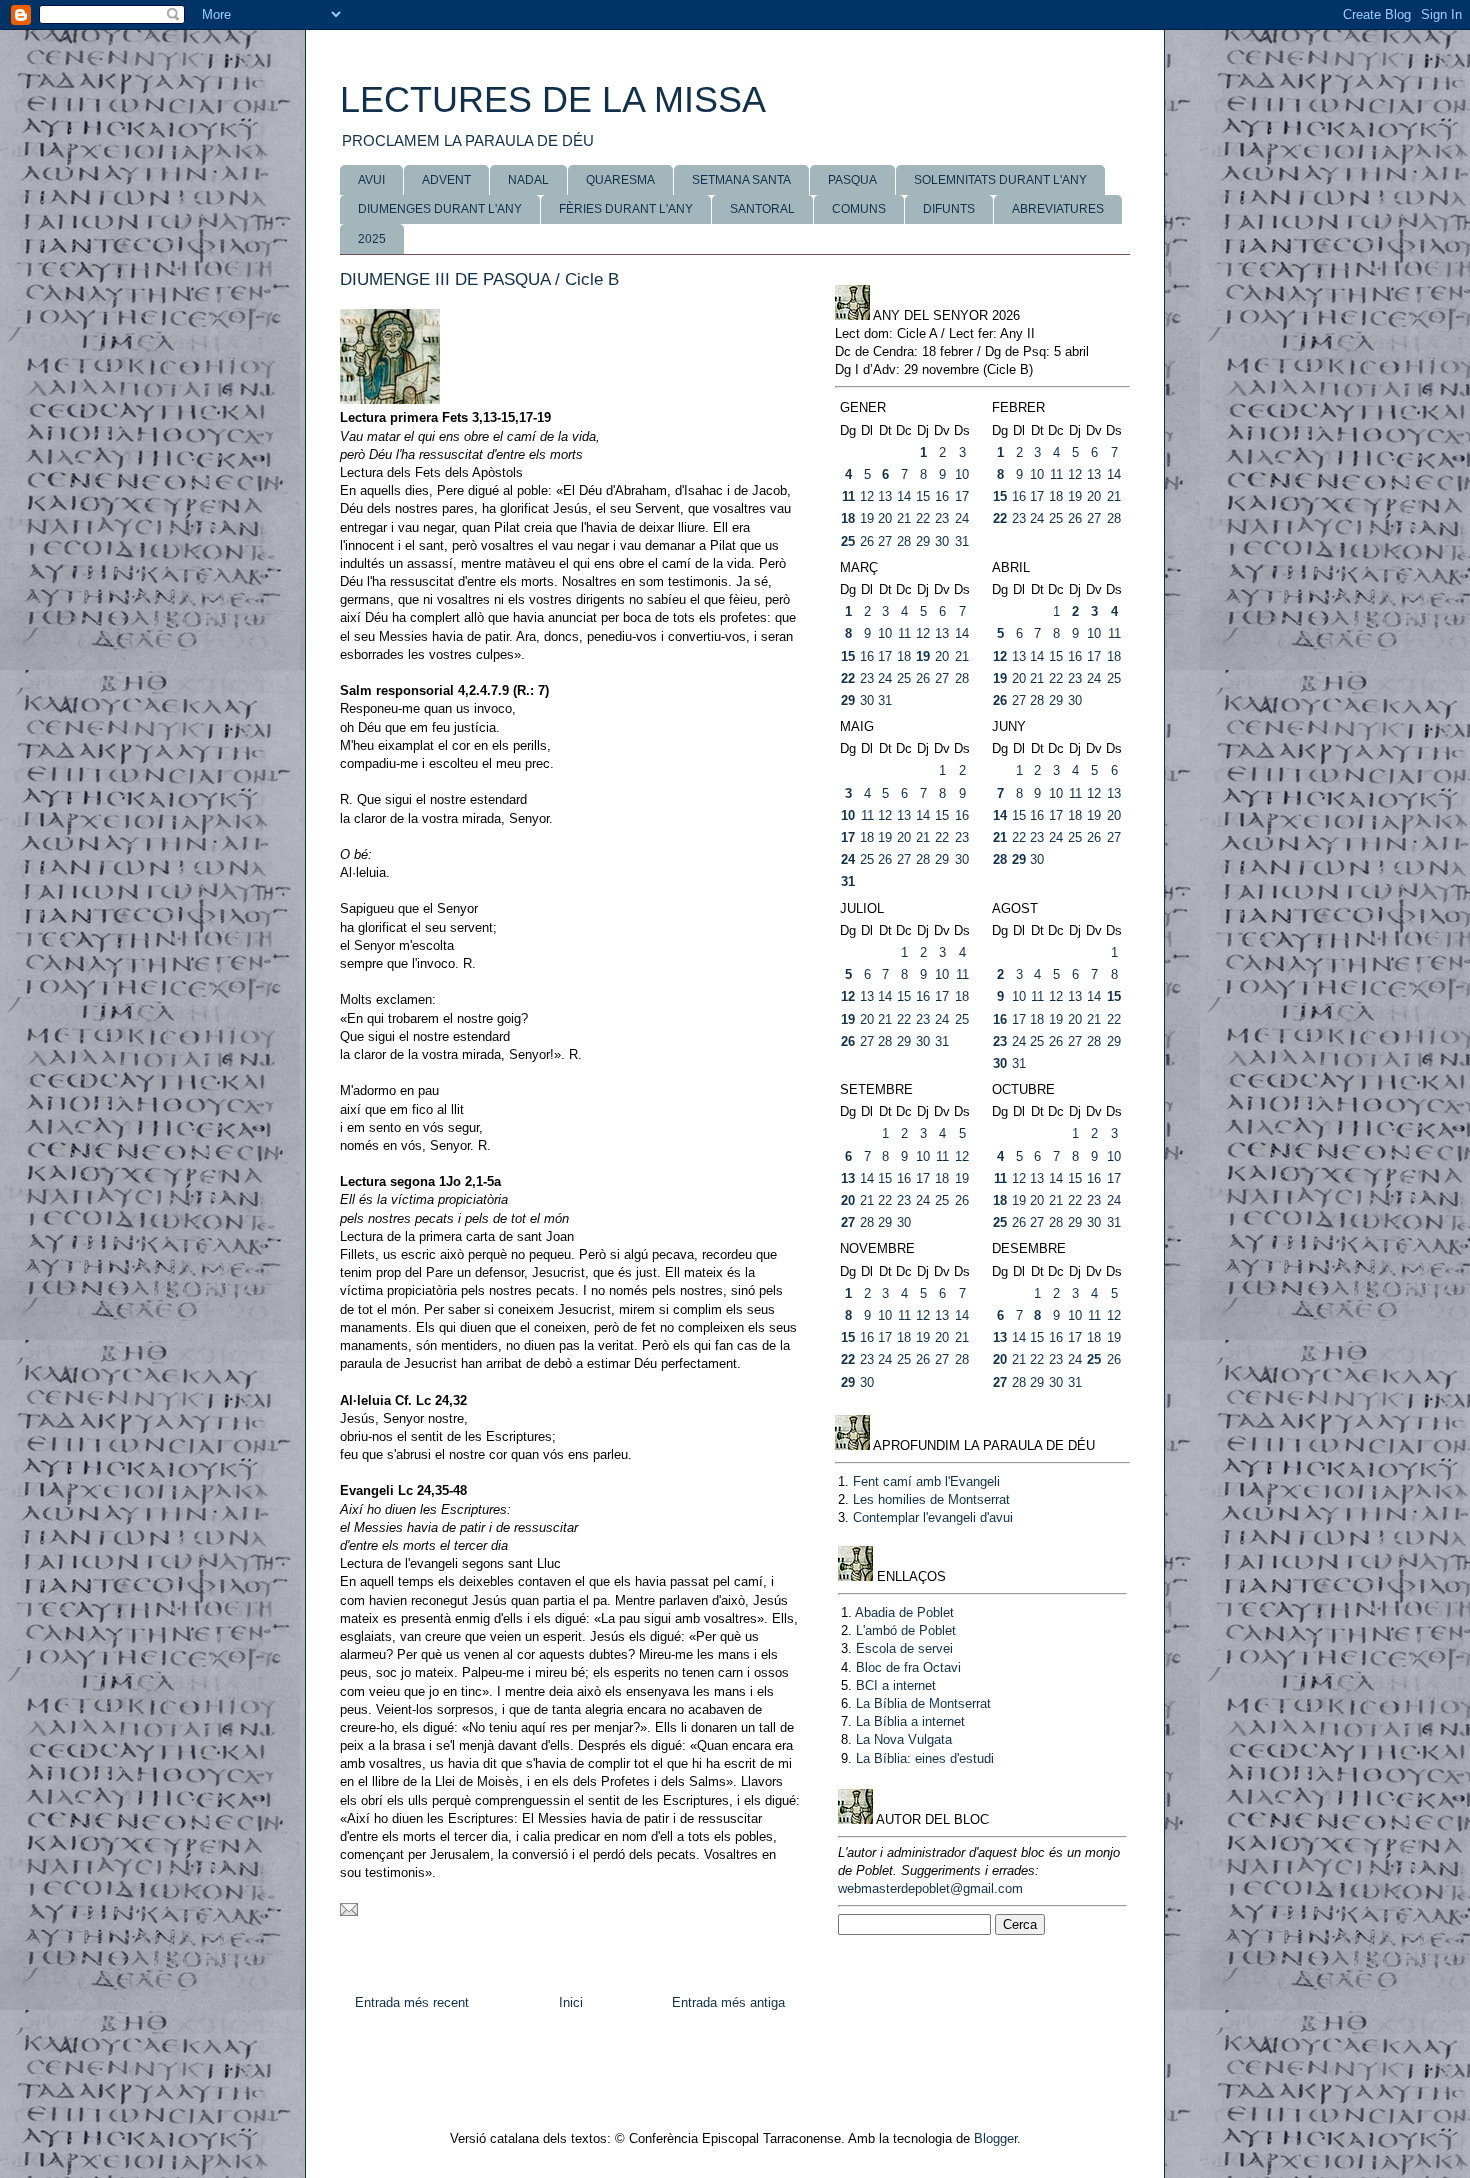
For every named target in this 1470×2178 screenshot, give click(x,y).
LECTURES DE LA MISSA (553, 99)
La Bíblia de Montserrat (923, 1703)
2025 (372, 239)
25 (848, 541)
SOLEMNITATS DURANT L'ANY (1000, 180)
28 (904, 541)
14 (904, 496)
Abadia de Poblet (904, 1612)
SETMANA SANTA (741, 180)
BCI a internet (896, 1685)
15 (923, 496)
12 (867, 496)
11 (848, 496)
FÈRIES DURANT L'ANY (626, 209)
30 (942, 541)
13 (885, 496)
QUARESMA (620, 180)
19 (867, 518)
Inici (571, 2002)
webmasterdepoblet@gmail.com (930, 1888)
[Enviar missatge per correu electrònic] (349, 1911)
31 (962, 541)
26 (867, 541)
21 (904, 518)
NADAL (528, 180)
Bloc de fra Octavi (908, 1667)
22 (923, 518)
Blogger (995, 2138)
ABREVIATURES (1058, 209)
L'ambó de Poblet (906, 1630)
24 (962, 518)
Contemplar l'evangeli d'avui (933, 1517)
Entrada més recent (412, 2002)
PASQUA (852, 180)
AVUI (371, 180)
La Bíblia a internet (910, 1721)
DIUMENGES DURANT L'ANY (440, 209)
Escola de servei (904, 1648)
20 (885, 518)
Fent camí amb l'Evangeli (926, 1481)
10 (962, 474)
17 (962, 496)
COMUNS (859, 209)
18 (848, 518)
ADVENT (446, 180)
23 (942, 518)
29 (923, 541)
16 (942, 496)
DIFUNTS (949, 209)
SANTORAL (762, 209)
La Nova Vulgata (904, 1739)
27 (885, 541)
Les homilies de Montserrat (931, 1499)
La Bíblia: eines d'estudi (925, 1758)
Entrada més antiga (728, 2002)
